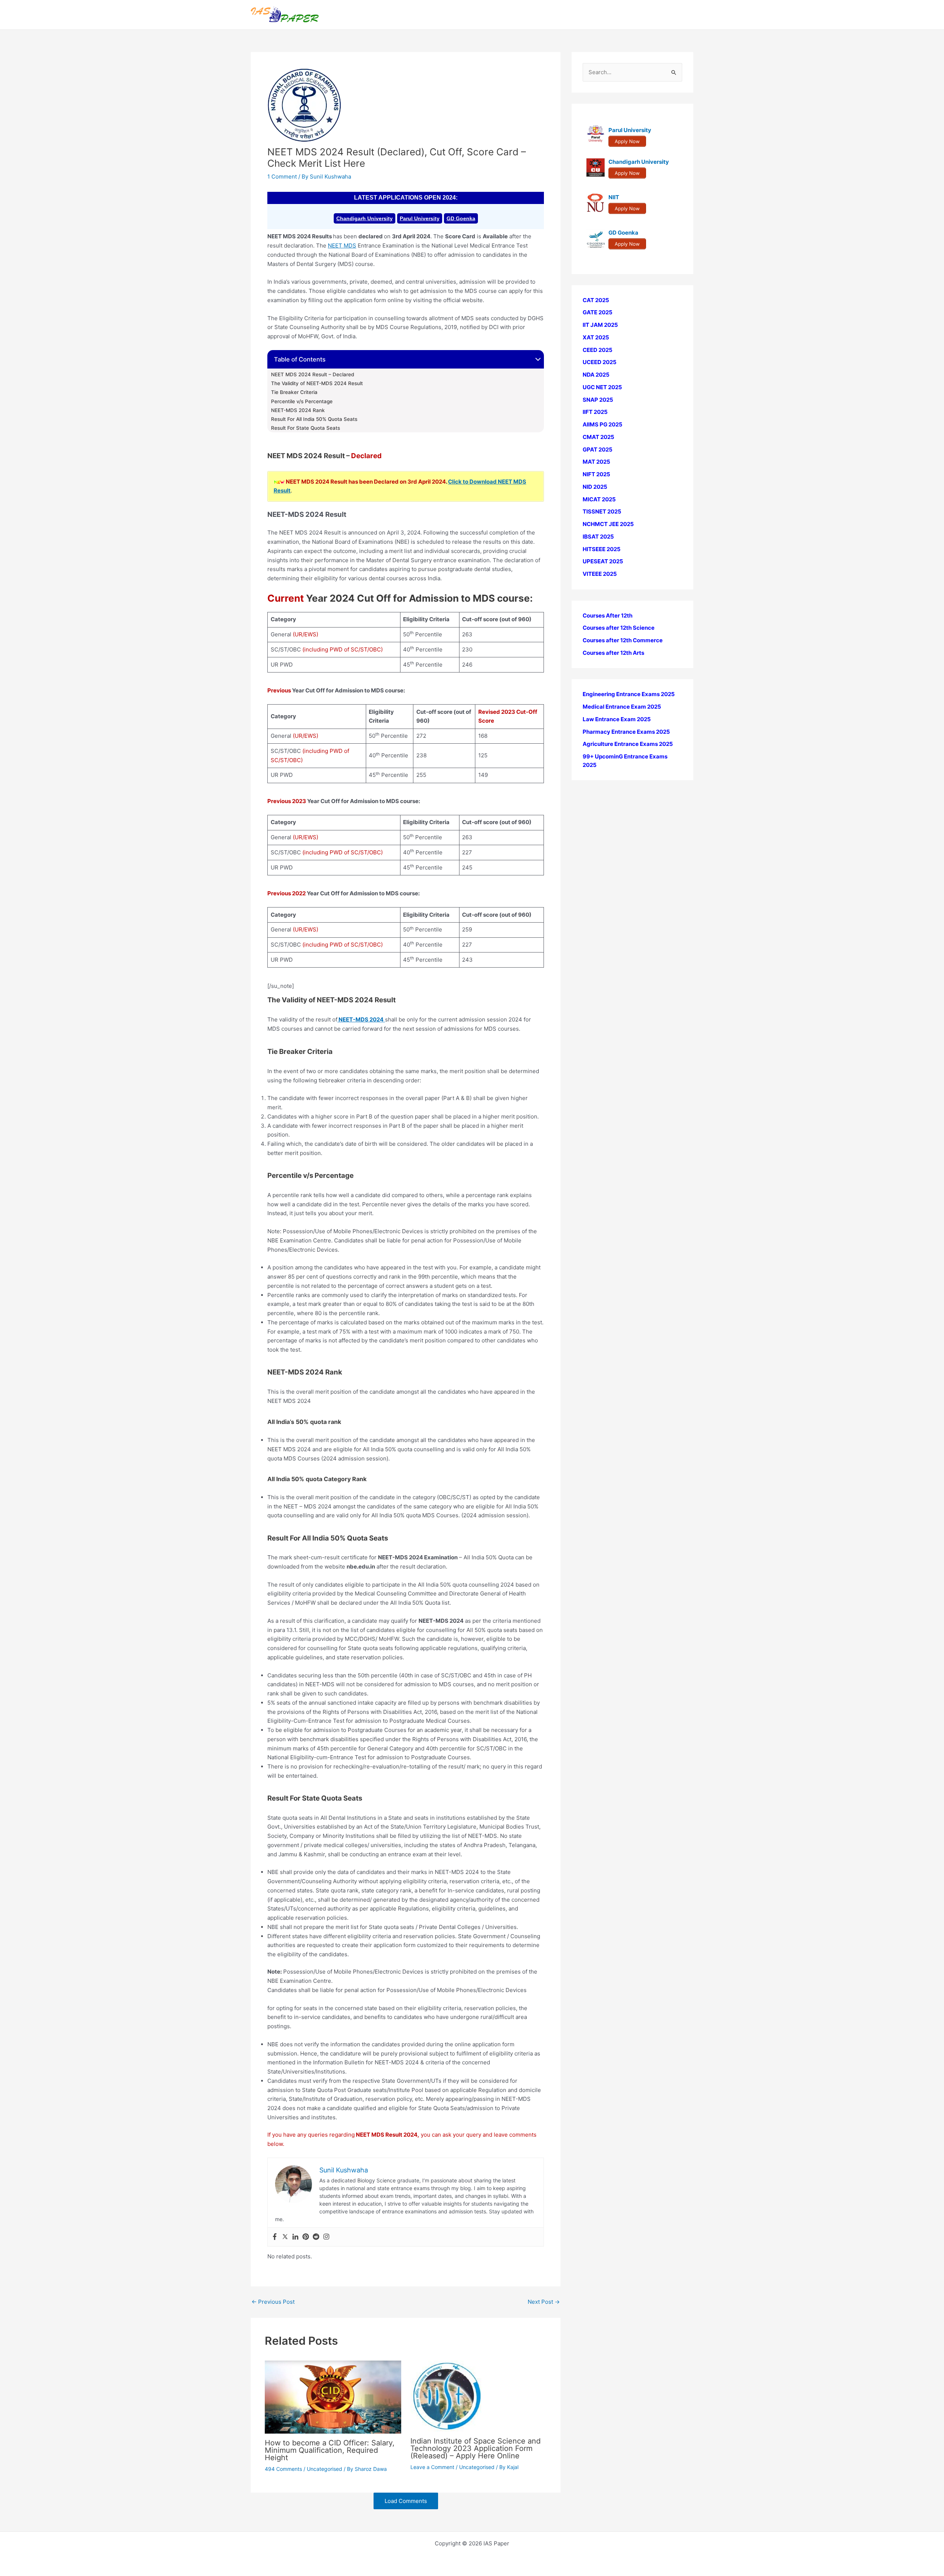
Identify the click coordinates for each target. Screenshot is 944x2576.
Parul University (420, 218)
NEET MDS (342, 246)
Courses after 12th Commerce (623, 641)
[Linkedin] (295, 2237)
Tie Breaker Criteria (294, 392)
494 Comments (283, 2469)
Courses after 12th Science (619, 628)
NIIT (614, 198)
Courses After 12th (608, 616)
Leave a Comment (432, 2467)
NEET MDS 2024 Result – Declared (313, 374)
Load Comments (406, 2501)
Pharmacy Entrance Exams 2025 (626, 732)
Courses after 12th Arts (613, 653)
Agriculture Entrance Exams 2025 (628, 744)
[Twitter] (285, 2237)
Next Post (544, 2302)
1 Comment (282, 177)
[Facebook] (275, 2237)
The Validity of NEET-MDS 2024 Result (317, 383)
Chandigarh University (365, 218)
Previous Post (273, 2302)
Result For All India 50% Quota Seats (314, 419)
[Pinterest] (306, 2237)
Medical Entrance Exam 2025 (622, 707)
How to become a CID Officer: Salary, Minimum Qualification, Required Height (330, 2450)
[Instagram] (326, 2237)
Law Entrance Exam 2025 (617, 719)
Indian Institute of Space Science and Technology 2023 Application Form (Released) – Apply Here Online (476, 2448)
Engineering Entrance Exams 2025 (629, 694)
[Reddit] (316, 2237)
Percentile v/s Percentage (302, 401)
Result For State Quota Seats (306, 428)
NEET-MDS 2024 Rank (298, 410)
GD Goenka (461, 218)
